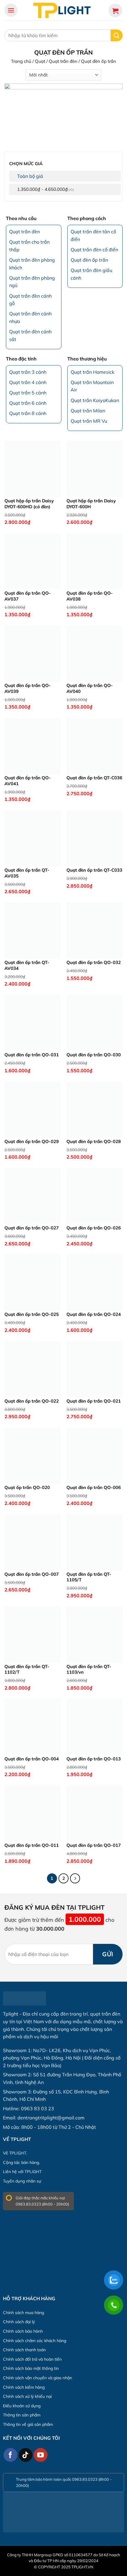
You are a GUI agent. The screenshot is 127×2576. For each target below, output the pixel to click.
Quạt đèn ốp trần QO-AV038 (90, 596)
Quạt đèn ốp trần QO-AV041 (28, 781)
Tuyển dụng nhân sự (22, 2181)
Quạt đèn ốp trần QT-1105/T (89, 1577)
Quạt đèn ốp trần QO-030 (94, 1055)
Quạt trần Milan (88, 411)
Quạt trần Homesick (92, 372)
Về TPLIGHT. (15, 2153)
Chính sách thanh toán (24, 2350)
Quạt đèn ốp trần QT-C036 (94, 778)
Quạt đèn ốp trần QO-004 (32, 1759)
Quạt (40, 61)
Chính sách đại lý (19, 2322)
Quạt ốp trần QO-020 (27, 1487)
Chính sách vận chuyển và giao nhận (38, 2378)
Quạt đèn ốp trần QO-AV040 (90, 688)
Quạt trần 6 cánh (28, 403)
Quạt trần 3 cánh (28, 372)
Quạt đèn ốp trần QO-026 (94, 1228)
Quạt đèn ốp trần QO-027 (32, 1228)
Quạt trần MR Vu (89, 421)
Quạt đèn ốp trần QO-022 (32, 1401)
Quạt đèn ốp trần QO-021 (94, 1401)
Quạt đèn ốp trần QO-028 (94, 1141)
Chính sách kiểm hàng (24, 2387)
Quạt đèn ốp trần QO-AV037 (28, 596)
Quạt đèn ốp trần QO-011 (32, 1845)
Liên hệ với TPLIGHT (22, 2172)
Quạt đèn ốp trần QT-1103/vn (89, 1669)
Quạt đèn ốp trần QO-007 (32, 1574)
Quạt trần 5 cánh (28, 393)
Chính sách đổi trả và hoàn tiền (32, 2359)
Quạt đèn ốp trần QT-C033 (94, 870)
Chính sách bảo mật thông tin (31, 2368)
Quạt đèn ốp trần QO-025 (32, 1314)
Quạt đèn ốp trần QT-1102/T (27, 1669)
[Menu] (11, 10)
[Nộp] (117, 35)
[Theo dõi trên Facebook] (10, 2455)
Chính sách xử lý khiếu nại (27, 2396)
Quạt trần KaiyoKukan (95, 400)
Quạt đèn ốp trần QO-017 (94, 1845)
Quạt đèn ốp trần (89, 260)
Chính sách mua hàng (23, 2313)
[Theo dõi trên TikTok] (26, 2455)
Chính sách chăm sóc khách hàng (35, 2341)
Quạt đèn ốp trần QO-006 (94, 1487)
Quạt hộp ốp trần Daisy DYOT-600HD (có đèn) (29, 504)
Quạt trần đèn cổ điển (94, 250)
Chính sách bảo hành (23, 2331)
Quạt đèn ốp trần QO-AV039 (28, 688)
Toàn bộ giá (30, 176)
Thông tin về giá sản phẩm (28, 2424)
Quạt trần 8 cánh (28, 413)
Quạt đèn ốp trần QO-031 (32, 1055)
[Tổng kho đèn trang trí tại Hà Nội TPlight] (63, 10)
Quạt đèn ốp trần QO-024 (94, 1314)
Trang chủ (21, 61)
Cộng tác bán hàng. (21, 2162)
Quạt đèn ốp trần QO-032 (94, 962)
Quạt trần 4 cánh (28, 382)
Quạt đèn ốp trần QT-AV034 (27, 965)
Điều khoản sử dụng (22, 2406)
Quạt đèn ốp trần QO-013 (94, 1759)
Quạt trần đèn (63, 61)
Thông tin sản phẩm (22, 2415)
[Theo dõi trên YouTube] (41, 2455)
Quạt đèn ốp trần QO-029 (32, 1141)
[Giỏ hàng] (115, 10)
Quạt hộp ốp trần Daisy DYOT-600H (91, 504)
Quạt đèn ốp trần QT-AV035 (27, 873)
